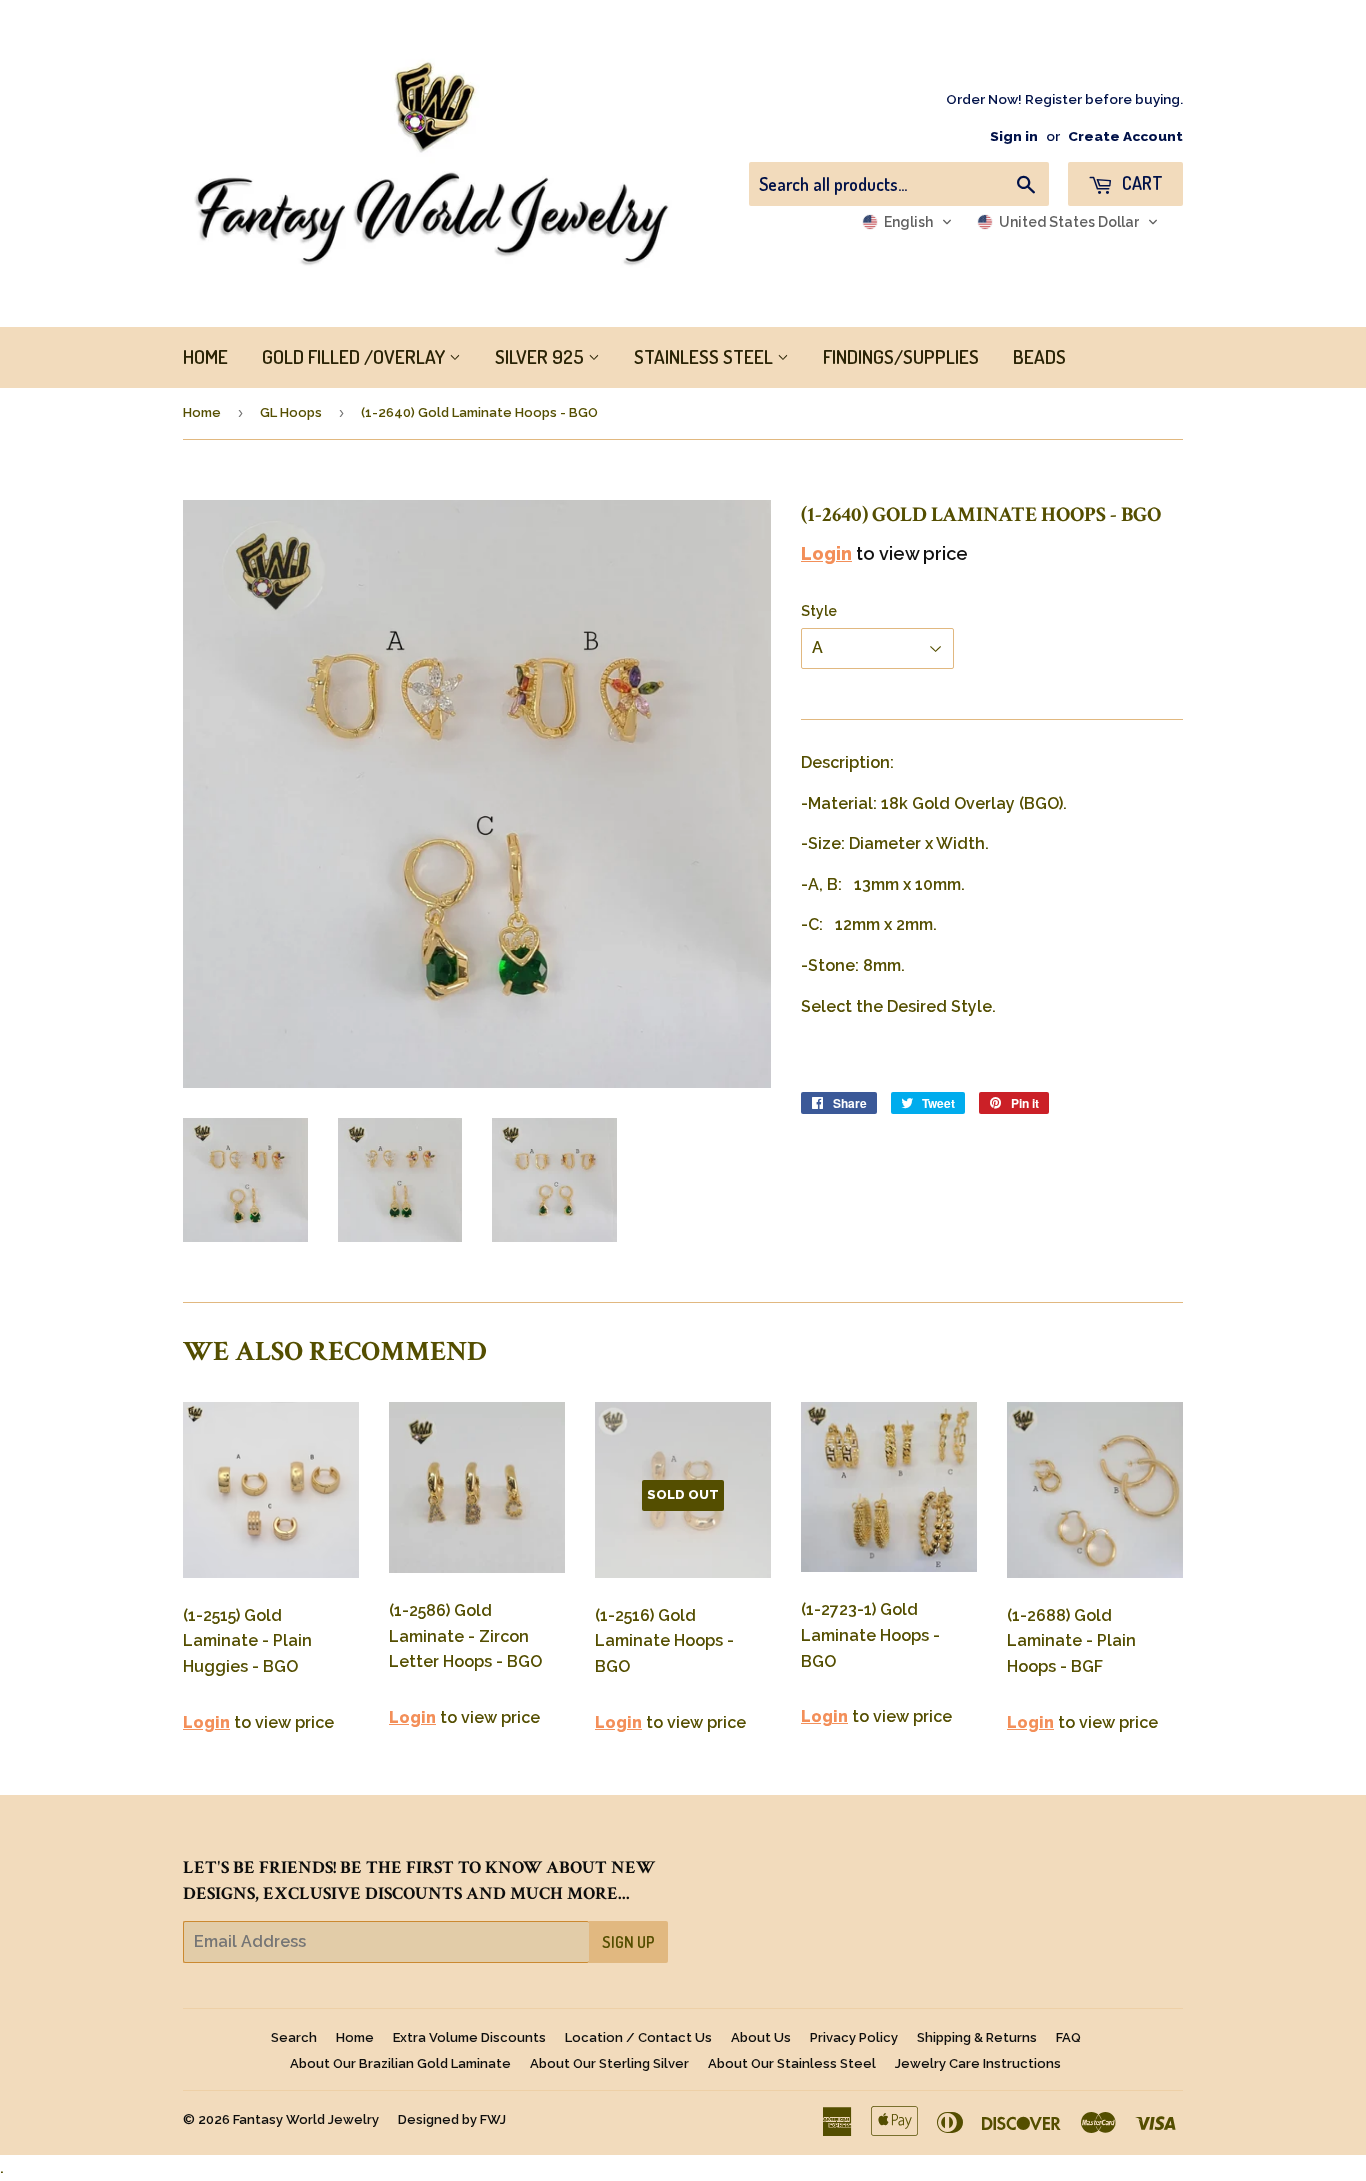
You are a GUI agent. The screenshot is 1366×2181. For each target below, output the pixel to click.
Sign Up (628, 1942)
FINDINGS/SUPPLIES (901, 356)
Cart (1140, 183)
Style (819, 611)
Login (826, 553)
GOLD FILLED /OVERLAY (355, 356)
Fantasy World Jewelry (306, 2119)
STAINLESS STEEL (705, 356)
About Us (761, 2037)
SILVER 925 (541, 356)
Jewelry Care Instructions (978, 2063)
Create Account (1125, 136)
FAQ (1068, 2037)
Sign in (1014, 136)
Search (294, 2037)
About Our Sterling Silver (609, 2063)
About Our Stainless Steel (792, 2063)
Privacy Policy (854, 2037)
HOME (205, 356)
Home (202, 412)
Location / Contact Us (638, 2037)
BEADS (1039, 356)
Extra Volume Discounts (469, 2037)
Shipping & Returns (977, 2037)
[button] (907, 222)
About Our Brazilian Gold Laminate (400, 2063)
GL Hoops (291, 412)
